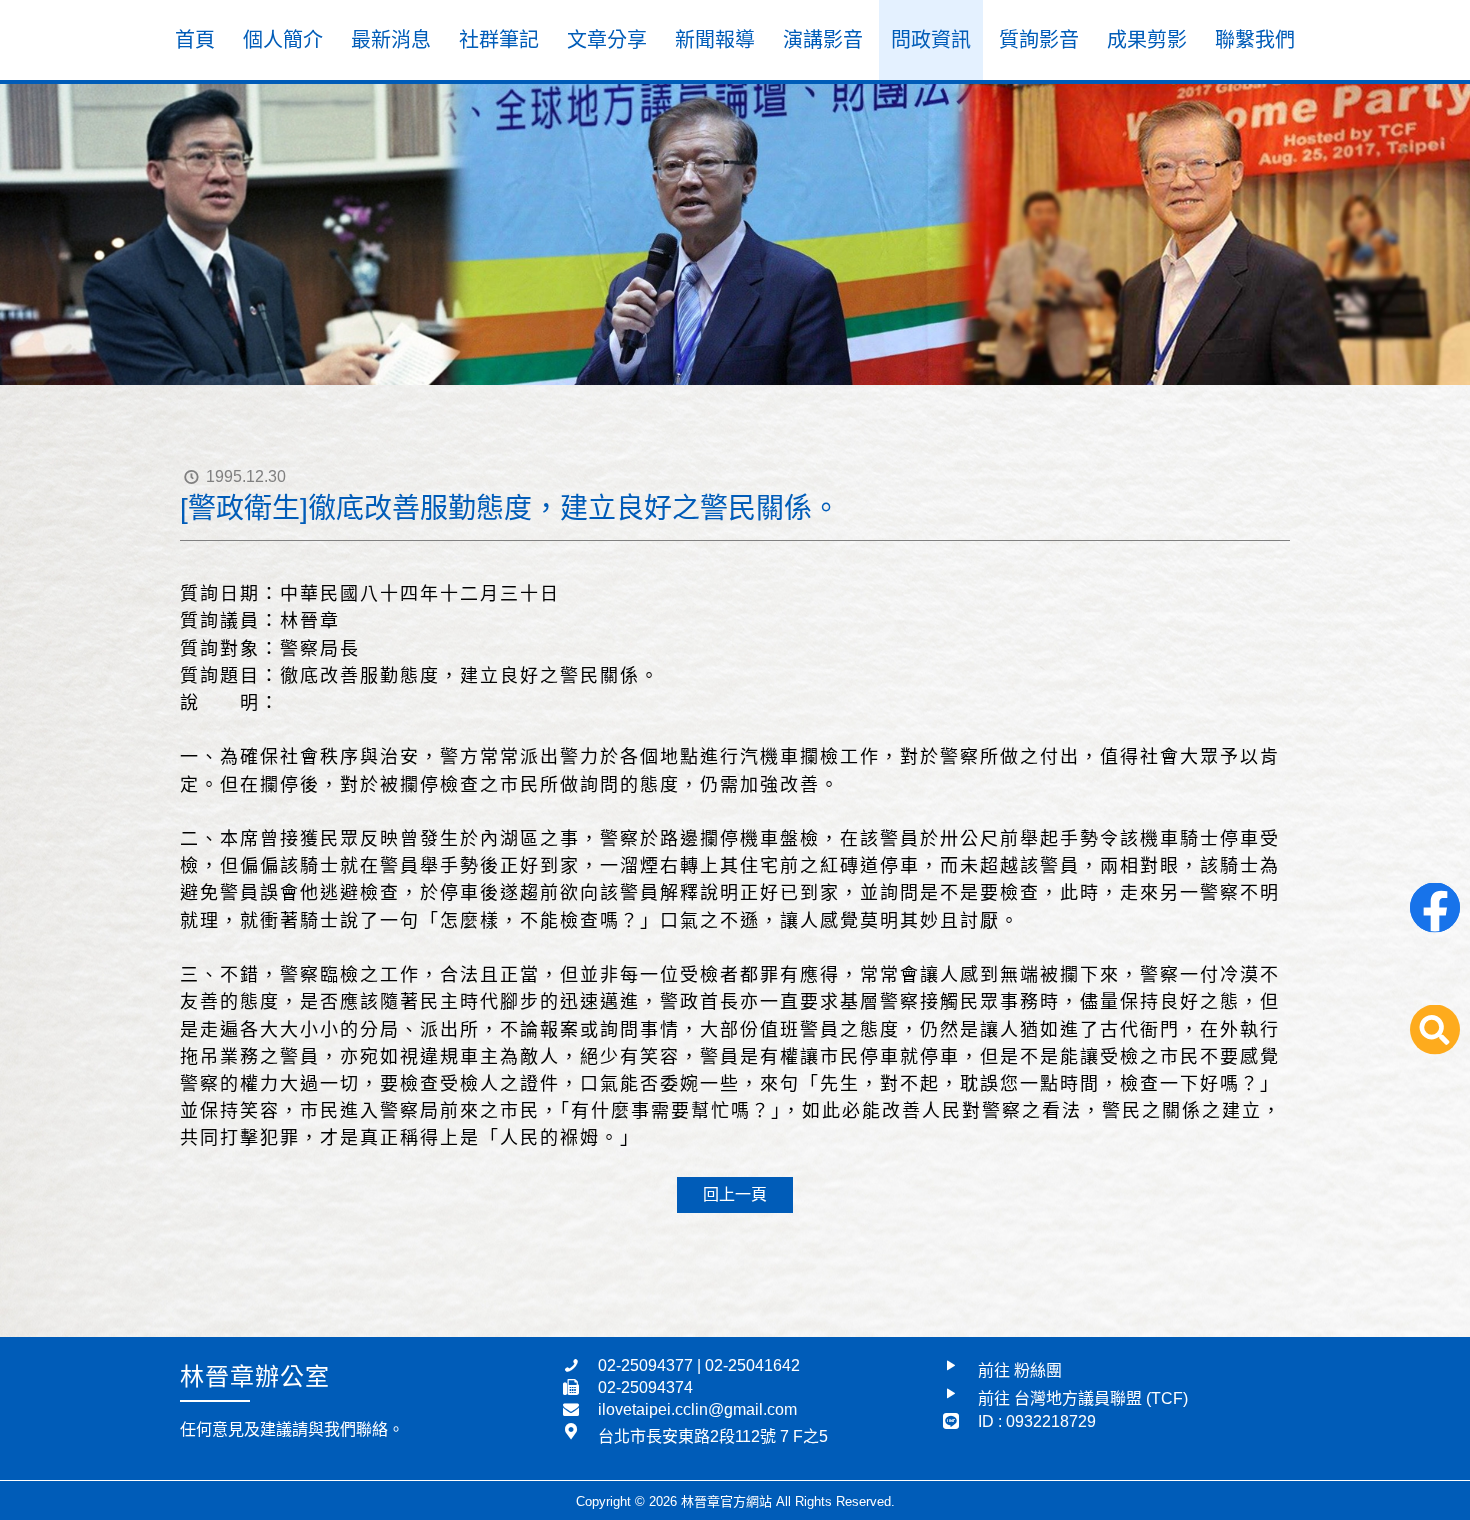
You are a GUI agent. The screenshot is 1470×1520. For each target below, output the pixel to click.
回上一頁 (735, 1194)
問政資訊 (931, 40)
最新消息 (391, 40)
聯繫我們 (1255, 40)
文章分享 (607, 40)
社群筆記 (499, 40)
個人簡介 (283, 40)
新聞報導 (715, 40)
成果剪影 (1147, 40)
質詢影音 (1039, 40)
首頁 (195, 40)
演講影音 (823, 40)
